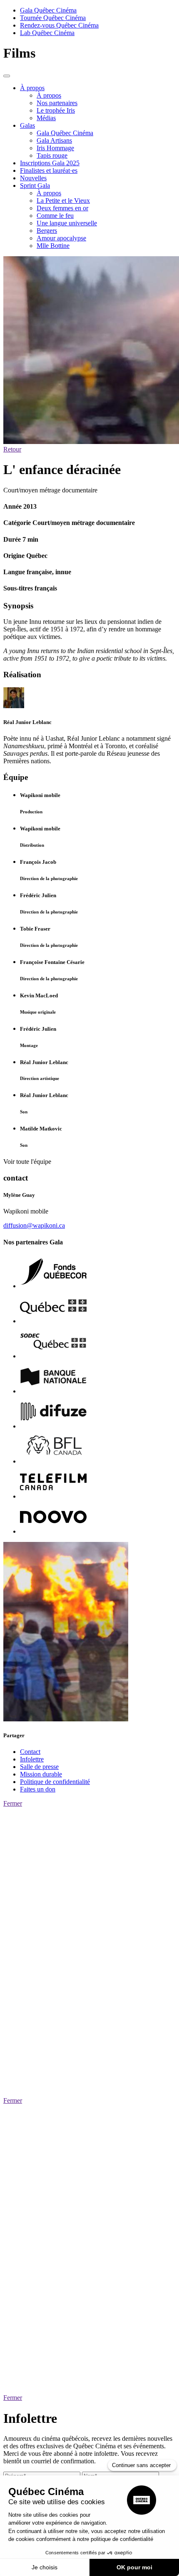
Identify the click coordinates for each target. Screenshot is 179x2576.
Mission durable (41, 1774)
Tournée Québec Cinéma (53, 18)
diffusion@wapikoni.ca (34, 1225)
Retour (12, 449)
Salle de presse (39, 1767)
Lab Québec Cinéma (47, 33)
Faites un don (38, 1789)
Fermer (13, 1803)
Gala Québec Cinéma (48, 10)
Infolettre (32, 1759)
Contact (30, 1752)
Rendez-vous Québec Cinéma (59, 25)
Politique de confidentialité (55, 1782)
